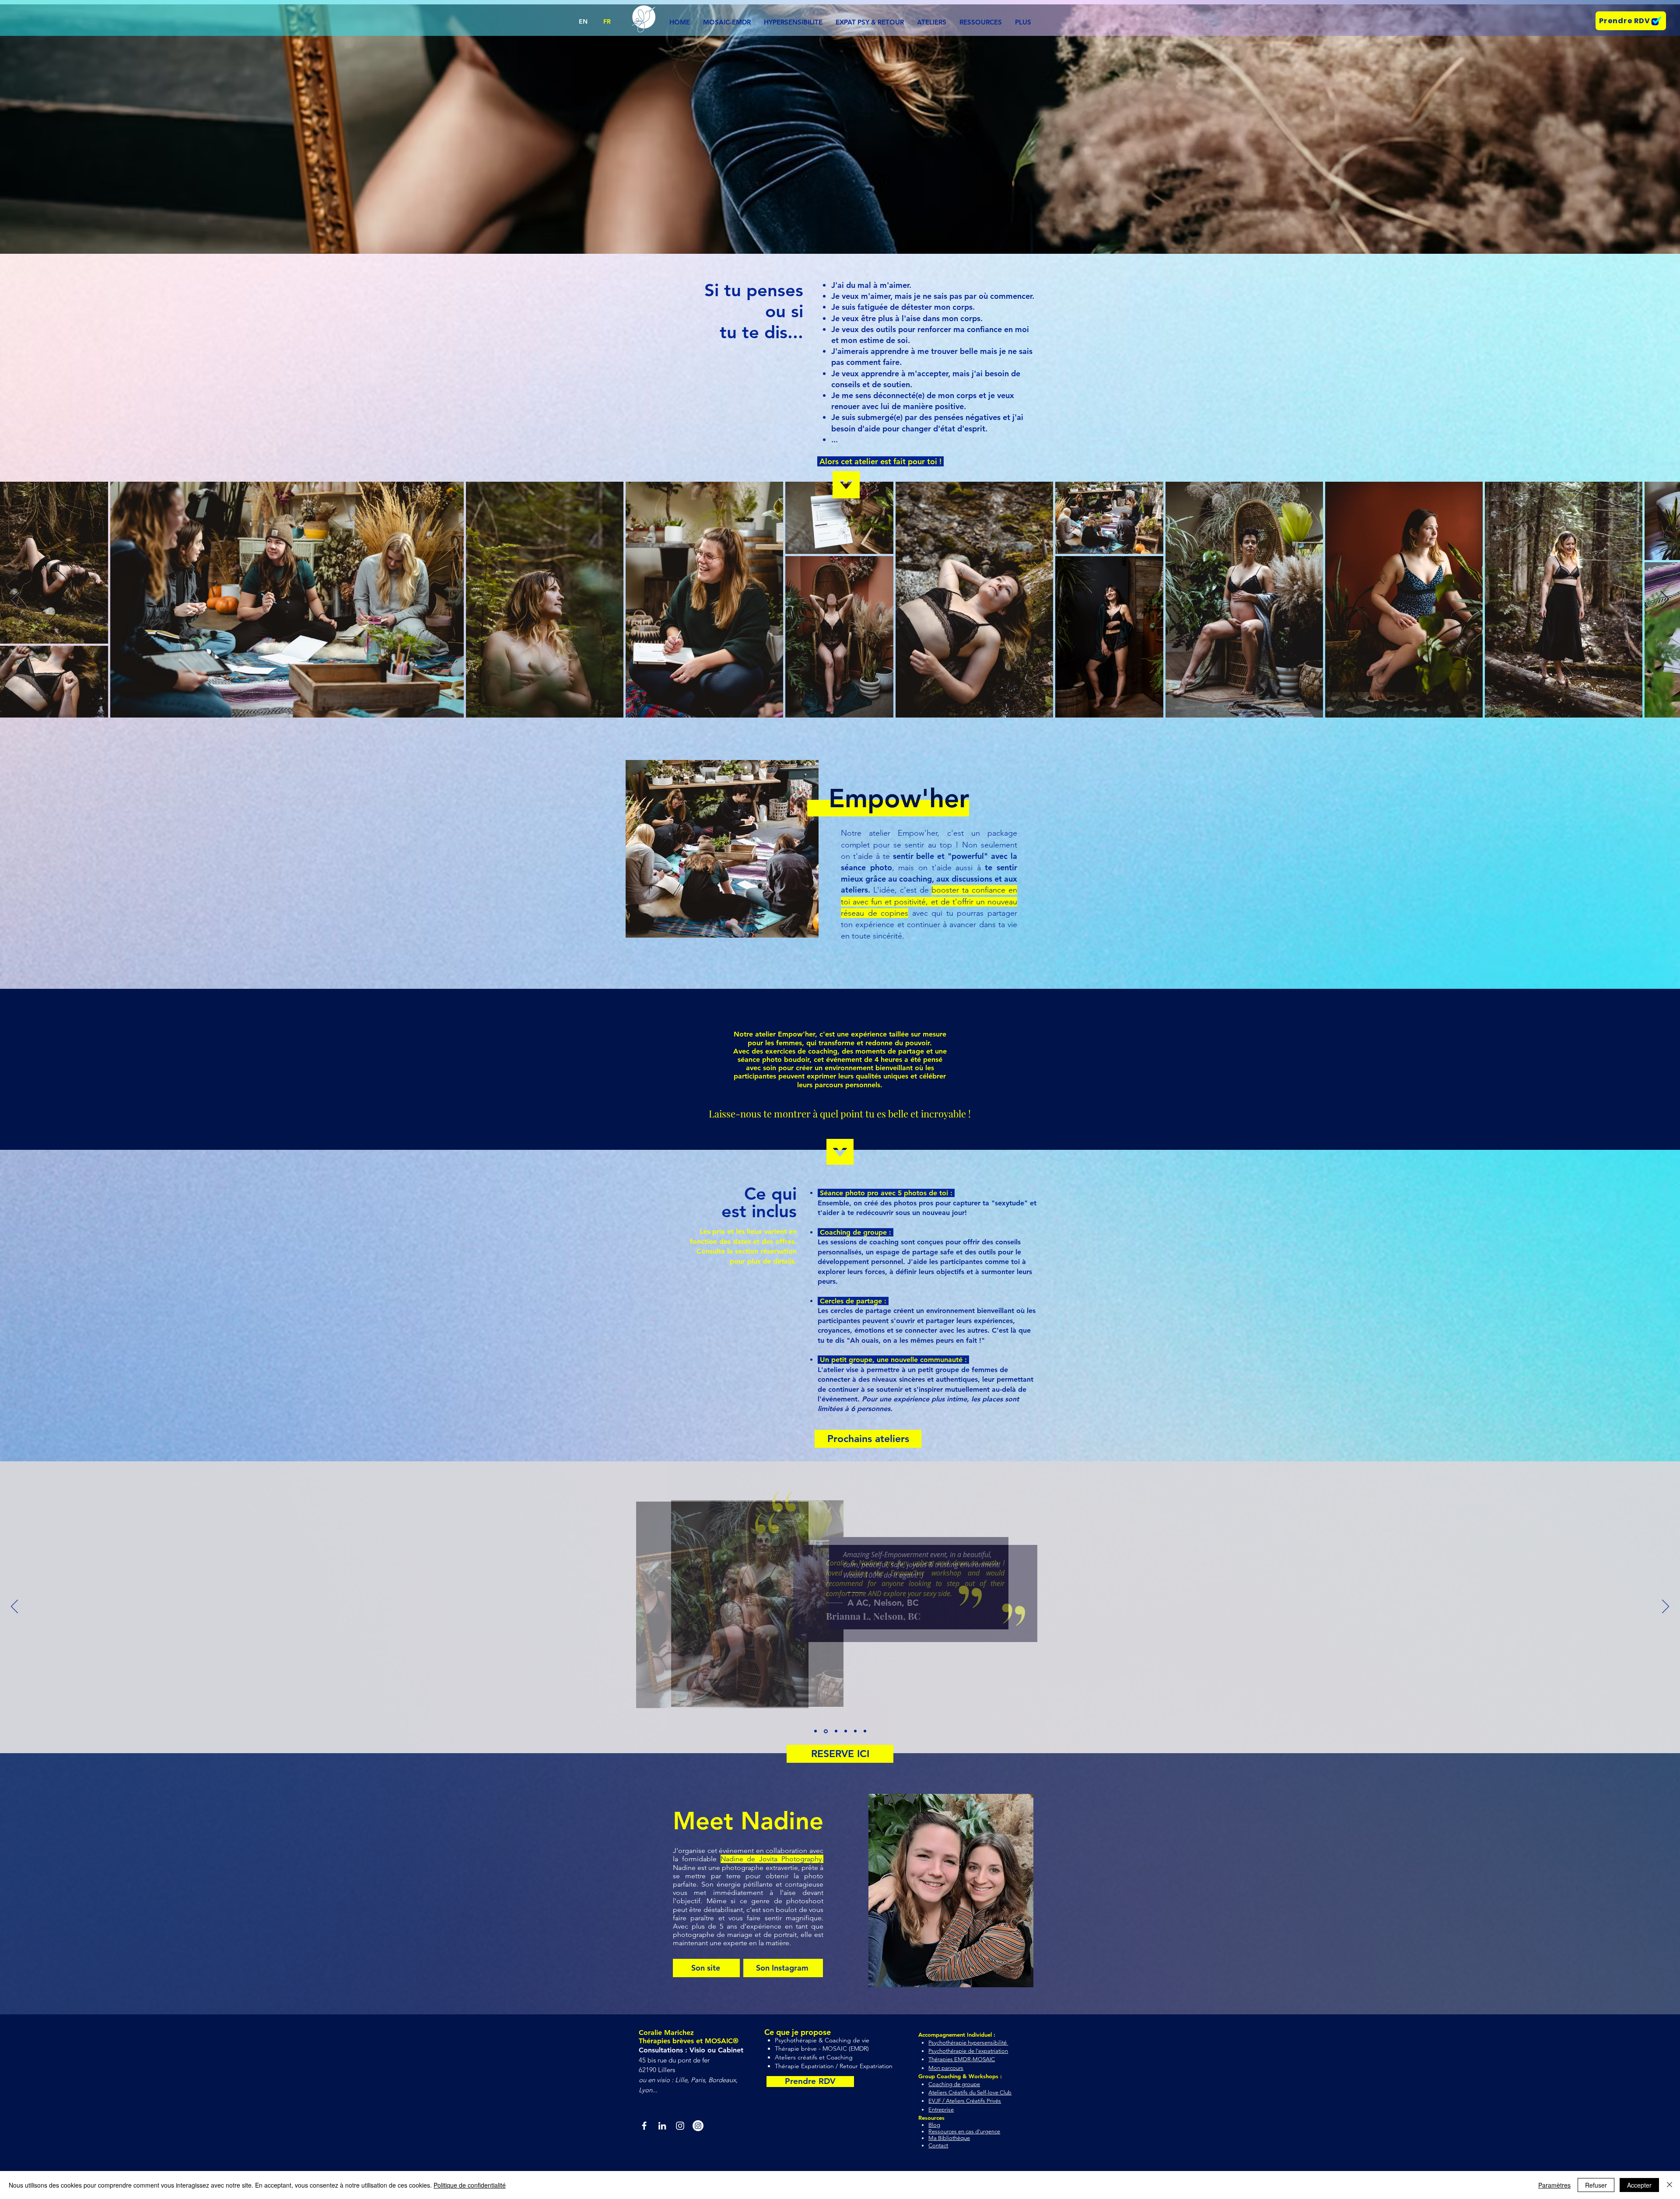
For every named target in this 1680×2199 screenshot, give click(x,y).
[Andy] (815, 1731)
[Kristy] (846, 1731)
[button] (932, 22)
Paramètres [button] (1554, 2185)
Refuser (1596, 2185)
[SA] (855, 1731)
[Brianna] (826, 1731)
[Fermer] (1669, 2185)
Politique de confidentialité (470, 2185)
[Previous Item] (15, 600)
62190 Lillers (657, 2070)
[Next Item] (1665, 600)
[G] (865, 1731)
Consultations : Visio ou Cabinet (692, 2050)
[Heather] (836, 1731)
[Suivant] (1666, 1607)
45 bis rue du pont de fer (675, 2060)
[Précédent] (14, 1607)
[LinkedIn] (662, 2126)
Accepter (1639, 2185)
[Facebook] (644, 2126)
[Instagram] (680, 2126)
